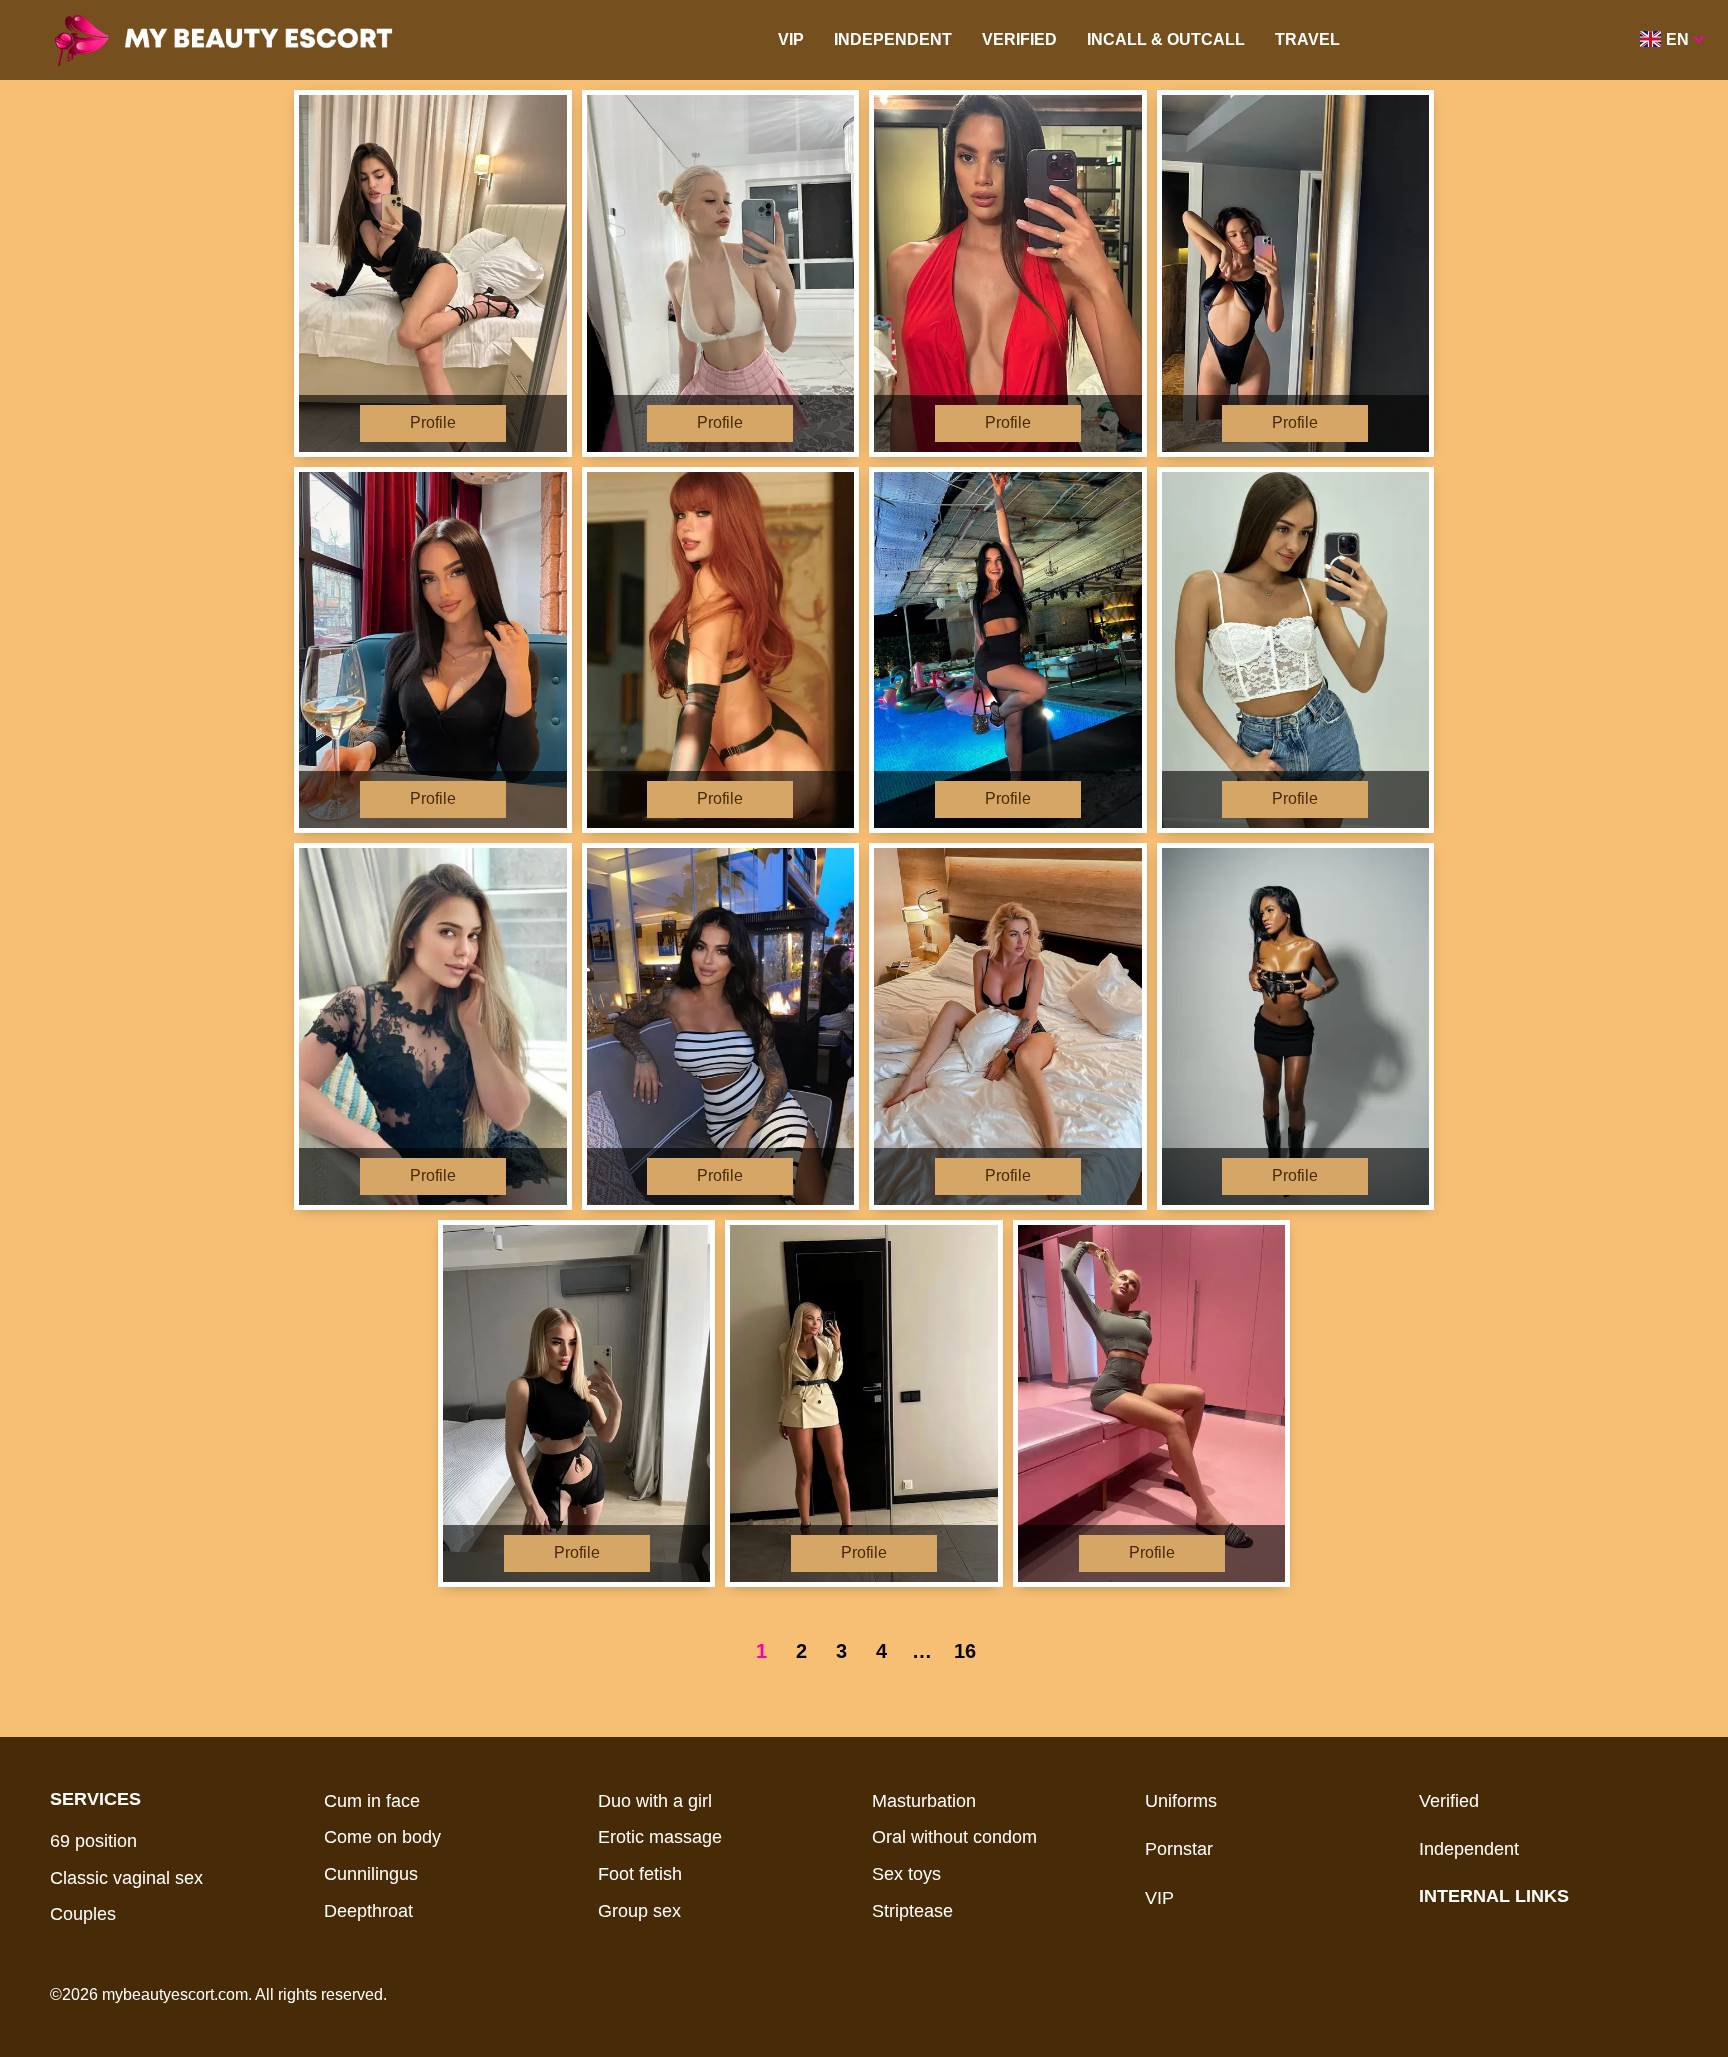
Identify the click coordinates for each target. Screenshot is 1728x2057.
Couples (83, 1914)
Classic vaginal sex (126, 1878)
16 (965, 1651)
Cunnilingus (371, 1874)
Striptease (912, 1911)
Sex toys (906, 1874)
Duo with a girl (655, 1801)
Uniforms (1181, 1801)
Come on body (382, 1837)
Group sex (639, 1911)
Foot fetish (640, 1874)
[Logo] (252, 40)
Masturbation (924, 1801)
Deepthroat (368, 1911)
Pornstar (1179, 1849)
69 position (93, 1841)
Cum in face (372, 1801)
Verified (1019, 39)
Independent (893, 39)
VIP (791, 39)
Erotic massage (660, 1837)
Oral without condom (954, 1837)
